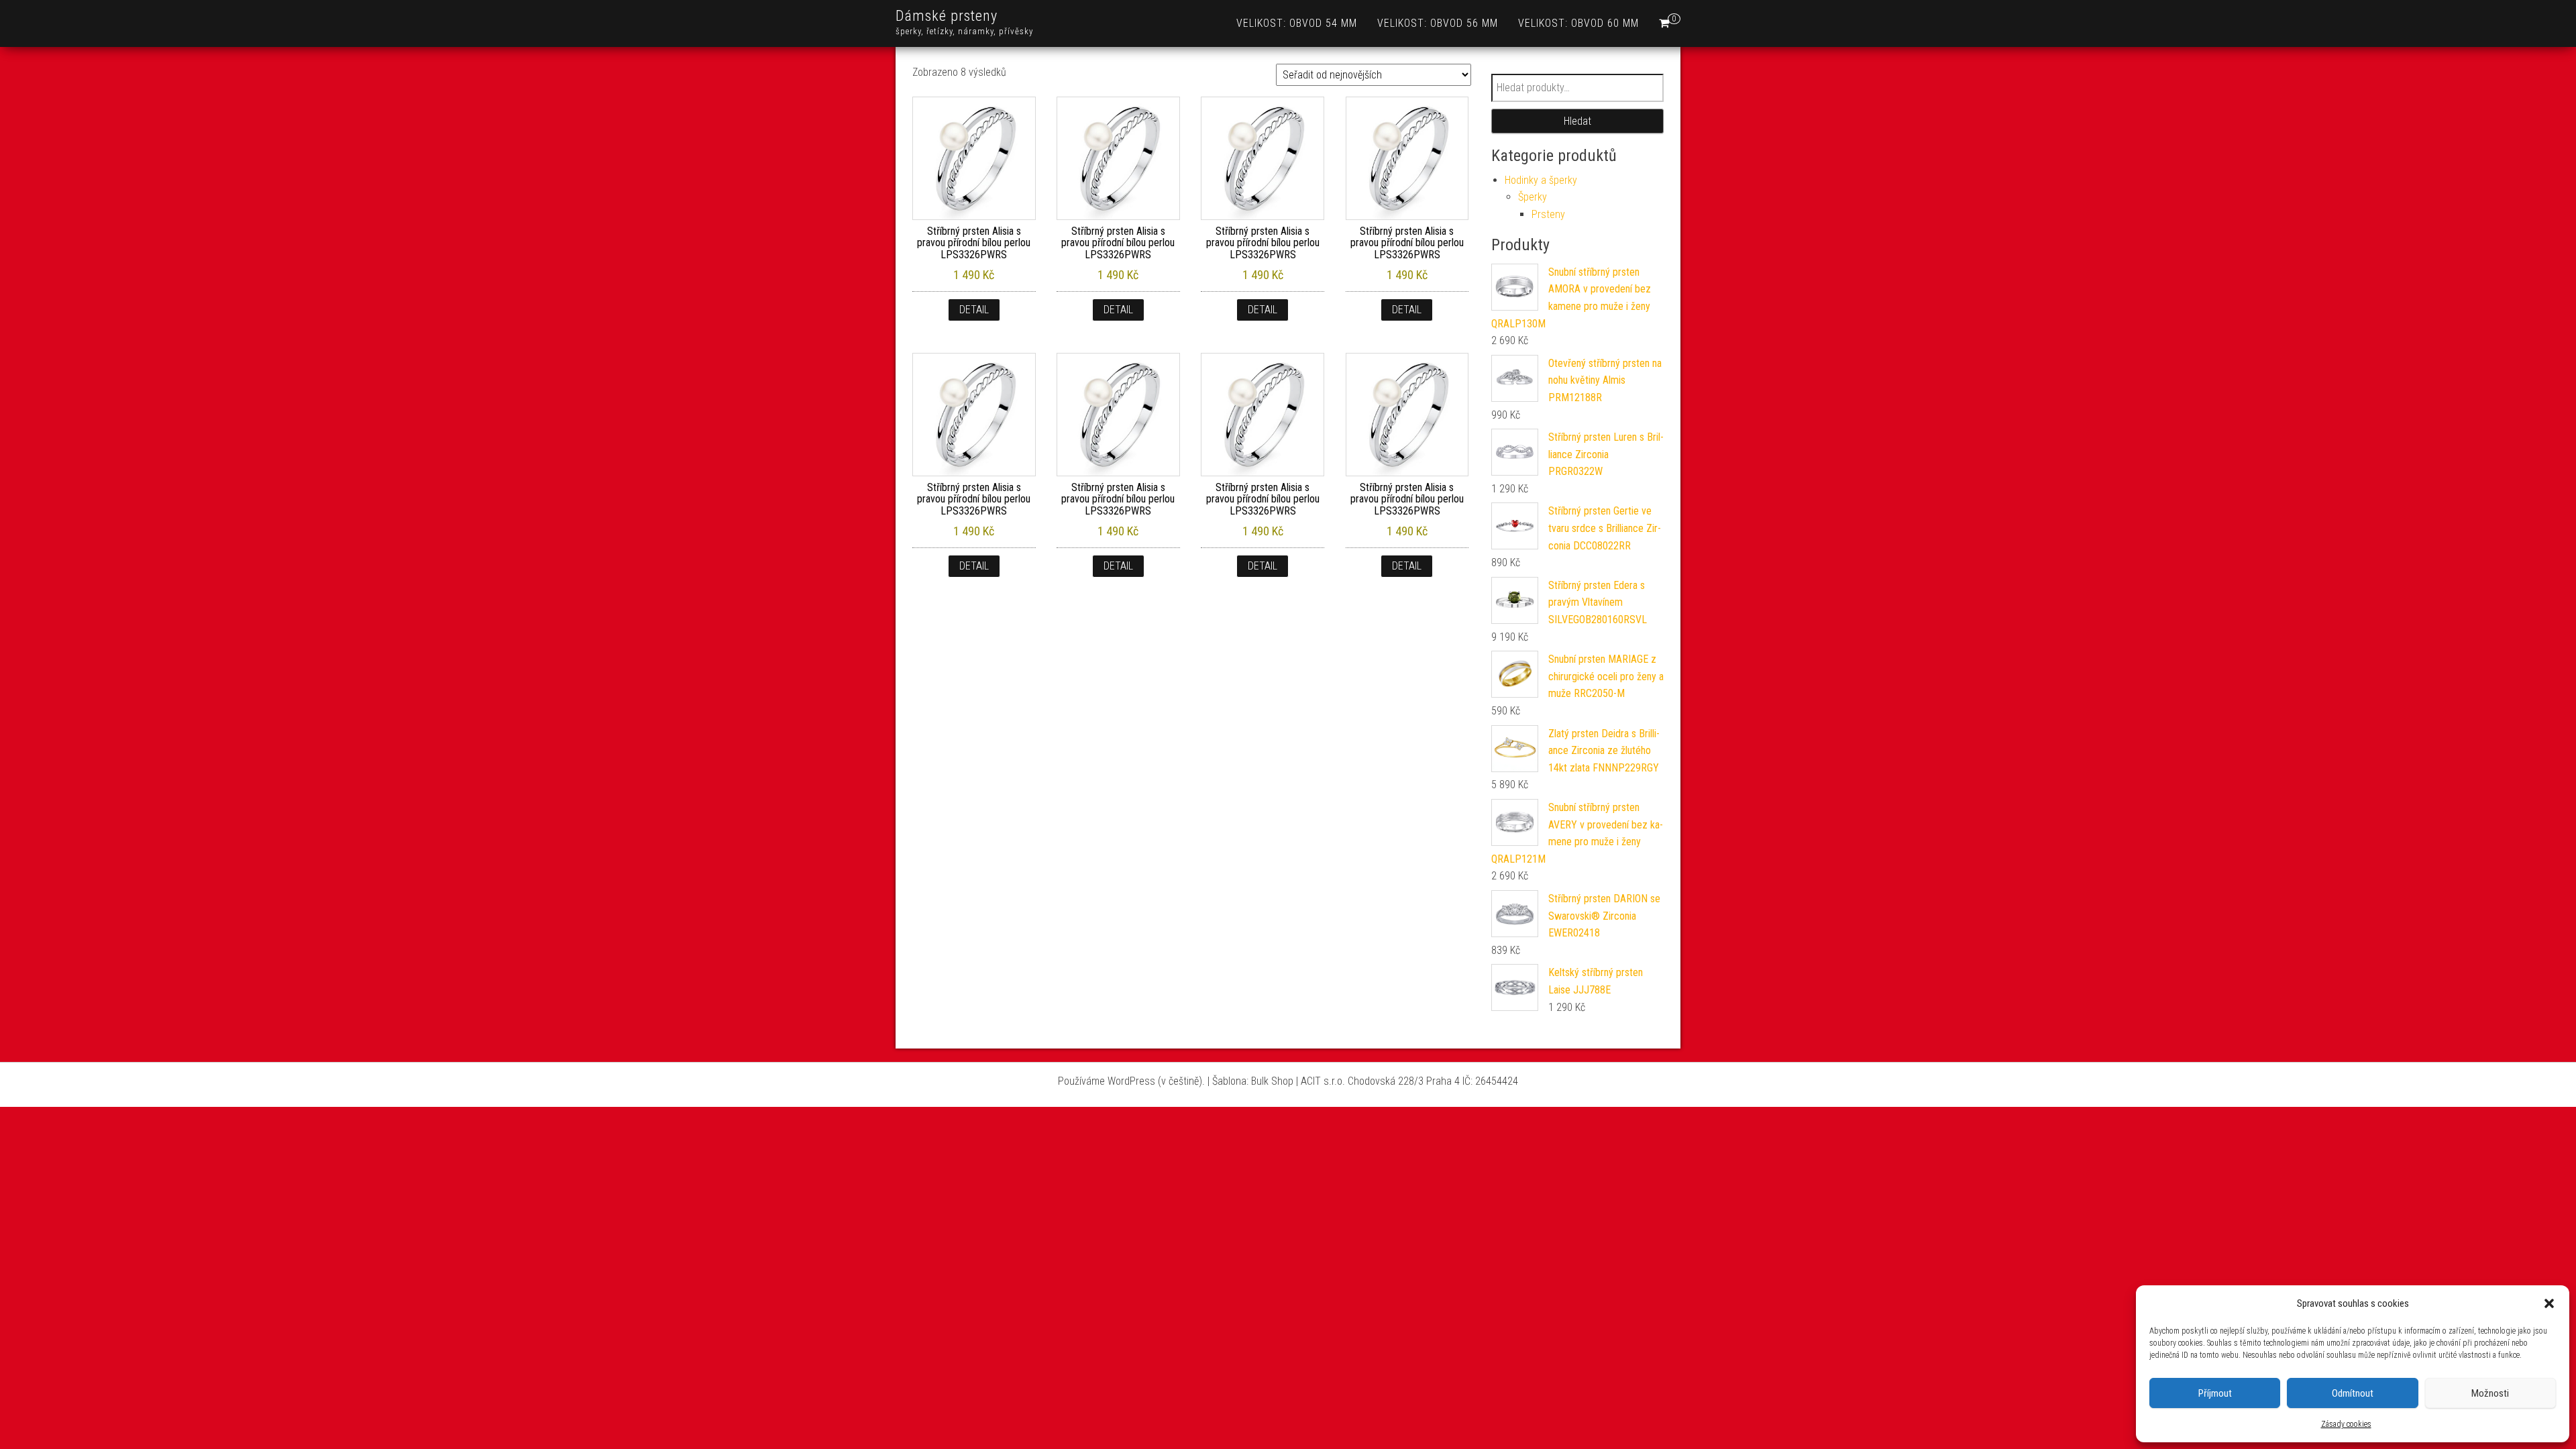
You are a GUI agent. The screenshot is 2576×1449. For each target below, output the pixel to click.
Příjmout (2215, 1393)
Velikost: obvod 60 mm (1578, 23)
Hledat (1577, 121)
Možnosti (2490, 1393)
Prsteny (1548, 214)
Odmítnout (2353, 1393)
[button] (2549, 1303)
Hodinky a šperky (1541, 180)
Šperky (1533, 197)
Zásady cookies (2346, 1424)
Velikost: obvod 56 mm (1438, 23)
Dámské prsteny (947, 16)
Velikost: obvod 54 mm (1297, 23)
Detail (974, 310)
